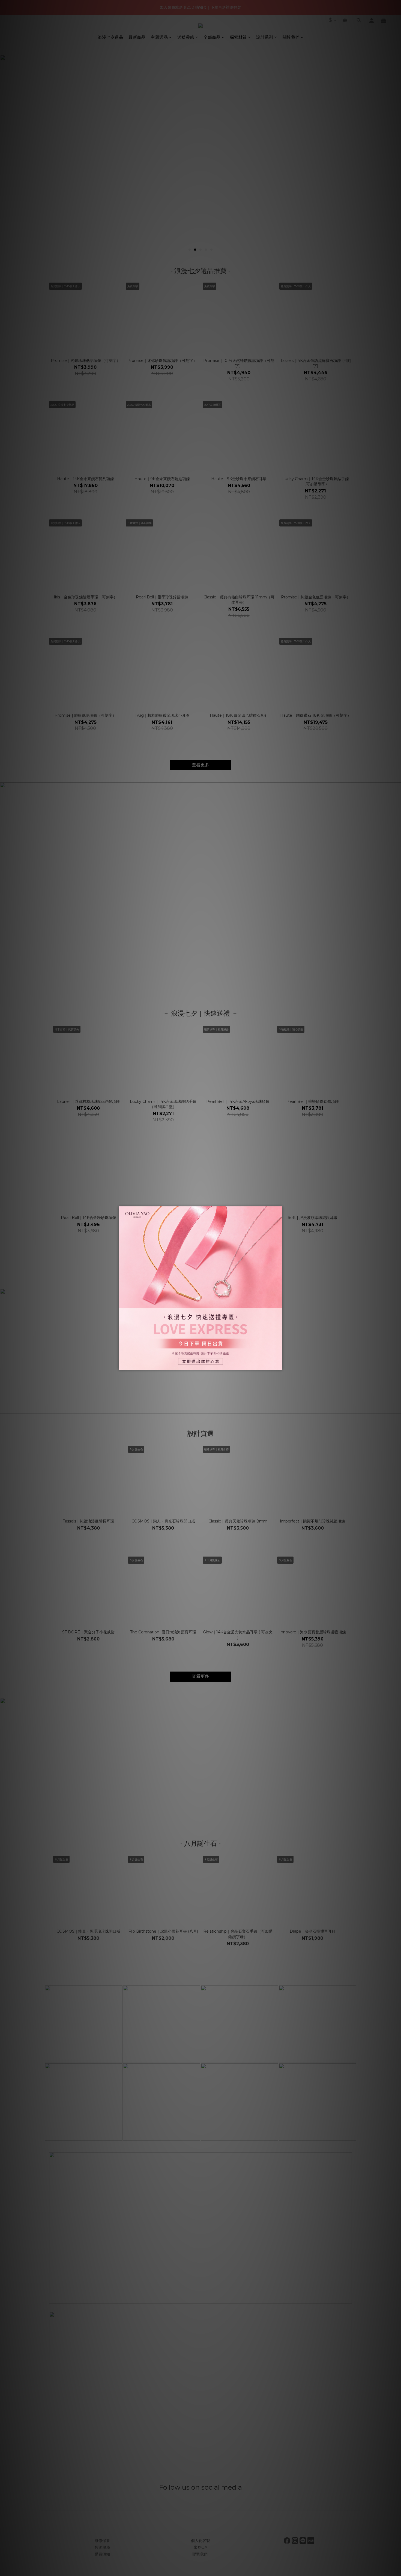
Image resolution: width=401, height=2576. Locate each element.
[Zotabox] (279, 1365)
